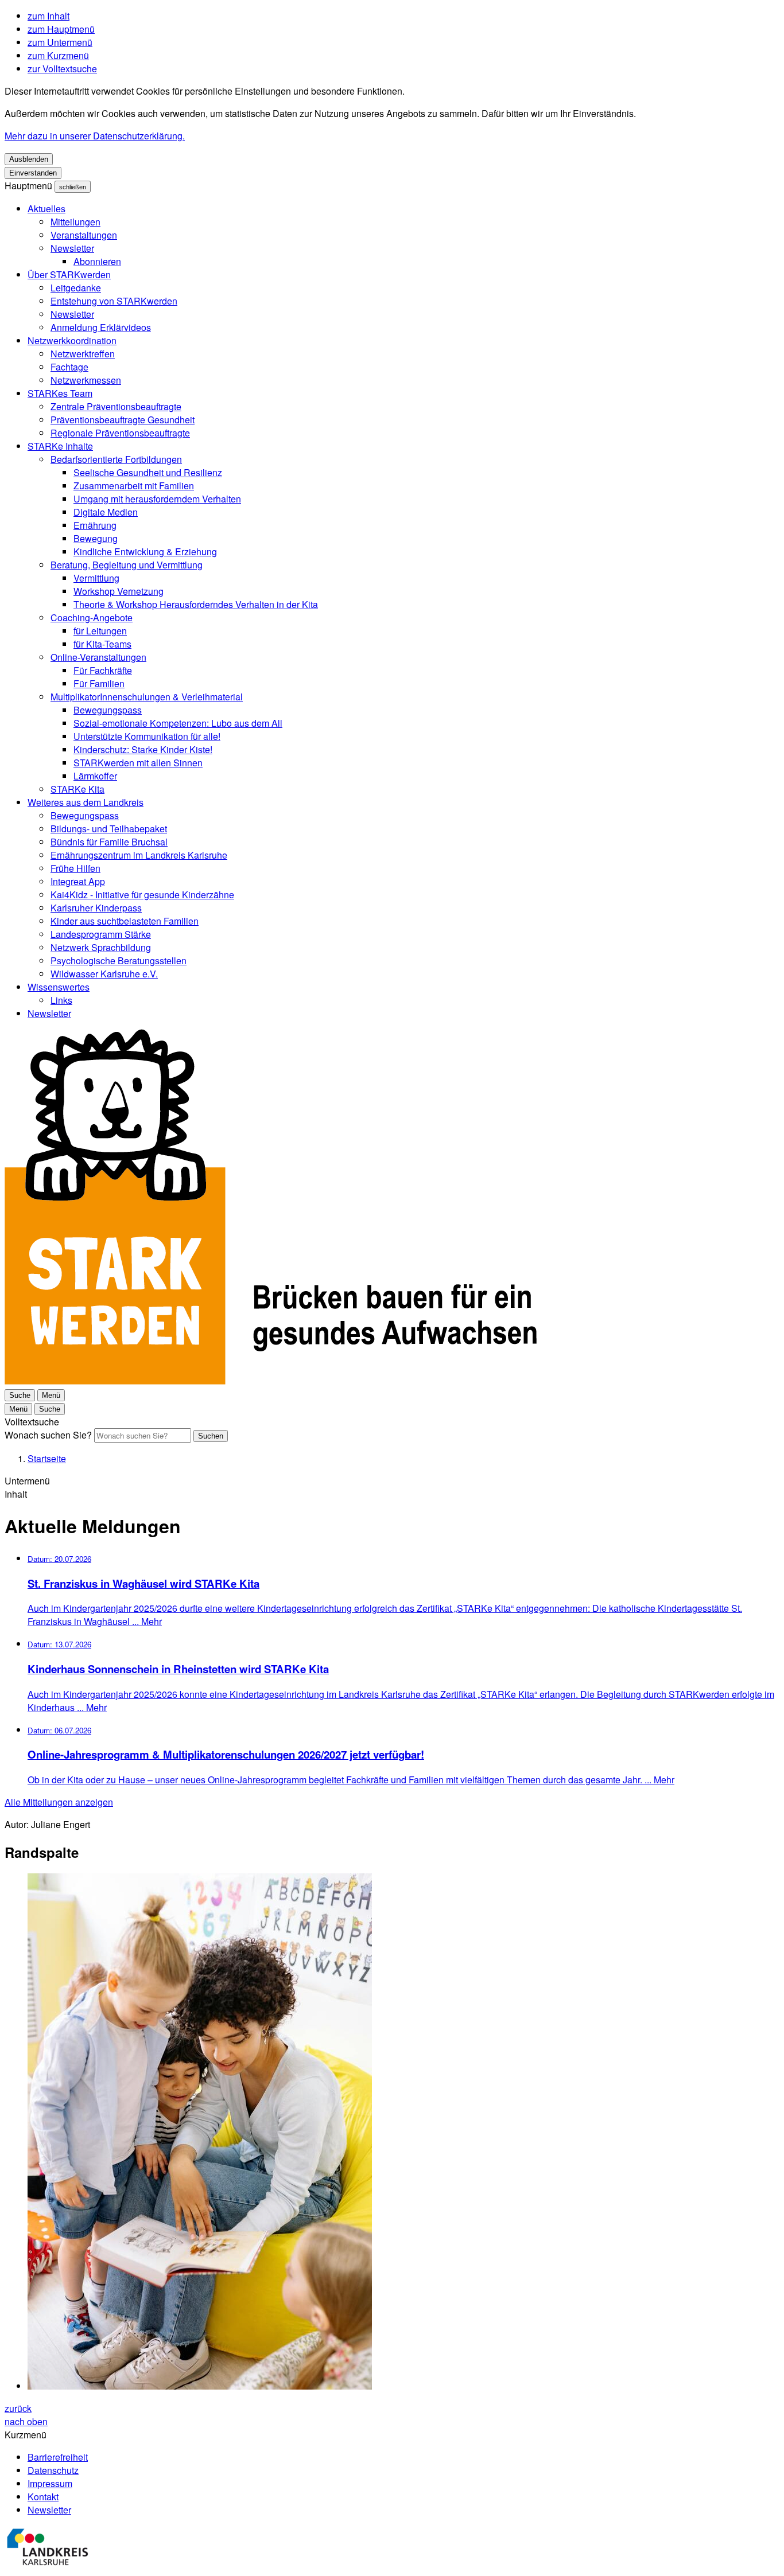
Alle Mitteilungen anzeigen (59, 1802)
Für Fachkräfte (103, 670)
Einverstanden (33, 173)
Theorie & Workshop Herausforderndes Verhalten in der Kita (196, 604)
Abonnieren (97, 261)
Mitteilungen (75, 222)
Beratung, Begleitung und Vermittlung (127, 565)
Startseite (47, 1458)
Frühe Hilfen (75, 868)
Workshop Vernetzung (119, 591)
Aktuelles (46, 209)
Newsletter (72, 248)
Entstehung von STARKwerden (114, 301)
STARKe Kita (77, 789)
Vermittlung (96, 578)
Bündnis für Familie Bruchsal (109, 842)
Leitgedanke (76, 288)
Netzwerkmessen (86, 380)
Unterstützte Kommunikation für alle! (147, 736)
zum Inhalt (48, 16)
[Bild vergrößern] (403, 2133)
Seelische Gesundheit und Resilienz (148, 472)
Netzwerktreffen (83, 354)
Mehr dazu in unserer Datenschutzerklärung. (95, 136)
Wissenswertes (59, 987)
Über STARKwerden (69, 274)
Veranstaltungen (84, 235)
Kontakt (43, 2497)
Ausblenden (29, 159)
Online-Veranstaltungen (98, 657)
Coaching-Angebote (92, 617)
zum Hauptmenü (61, 29)
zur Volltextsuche (62, 69)
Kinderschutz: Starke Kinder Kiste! (143, 749)
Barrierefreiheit (58, 2457)
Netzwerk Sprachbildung (101, 947)
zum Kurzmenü (58, 55)
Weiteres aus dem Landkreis (86, 802)
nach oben (26, 2421)
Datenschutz (53, 2470)
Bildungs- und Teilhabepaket (109, 829)
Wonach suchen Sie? (48, 1435)
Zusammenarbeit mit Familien (134, 486)
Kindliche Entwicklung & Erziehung (145, 552)
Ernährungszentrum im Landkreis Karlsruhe (139, 855)
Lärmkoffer (95, 776)
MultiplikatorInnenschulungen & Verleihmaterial (147, 697)
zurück (18, 2408)
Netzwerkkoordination (72, 340)
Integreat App (78, 881)
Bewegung (96, 538)
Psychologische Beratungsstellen (119, 960)
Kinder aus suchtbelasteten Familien (125, 921)
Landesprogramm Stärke (101, 934)
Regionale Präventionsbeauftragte (120, 433)
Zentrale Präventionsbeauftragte (116, 406)
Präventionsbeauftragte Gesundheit (123, 420)
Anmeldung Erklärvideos (101, 327)
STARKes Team (60, 393)
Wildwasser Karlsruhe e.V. (104, 974)
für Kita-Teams (102, 644)
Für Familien (99, 683)
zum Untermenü (60, 42)
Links (61, 1000)
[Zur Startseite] (271, 1381)
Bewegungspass (108, 710)
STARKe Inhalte (60, 446)
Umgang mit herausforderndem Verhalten (157, 499)
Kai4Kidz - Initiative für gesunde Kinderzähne (142, 895)
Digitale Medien (106, 512)
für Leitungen (100, 631)
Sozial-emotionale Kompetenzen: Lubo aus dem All (178, 723)
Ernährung (95, 525)
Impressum (50, 2483)
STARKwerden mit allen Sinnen (138, 763)
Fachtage (69, 367)
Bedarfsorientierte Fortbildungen (116, 459)
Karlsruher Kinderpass (96, 908)
